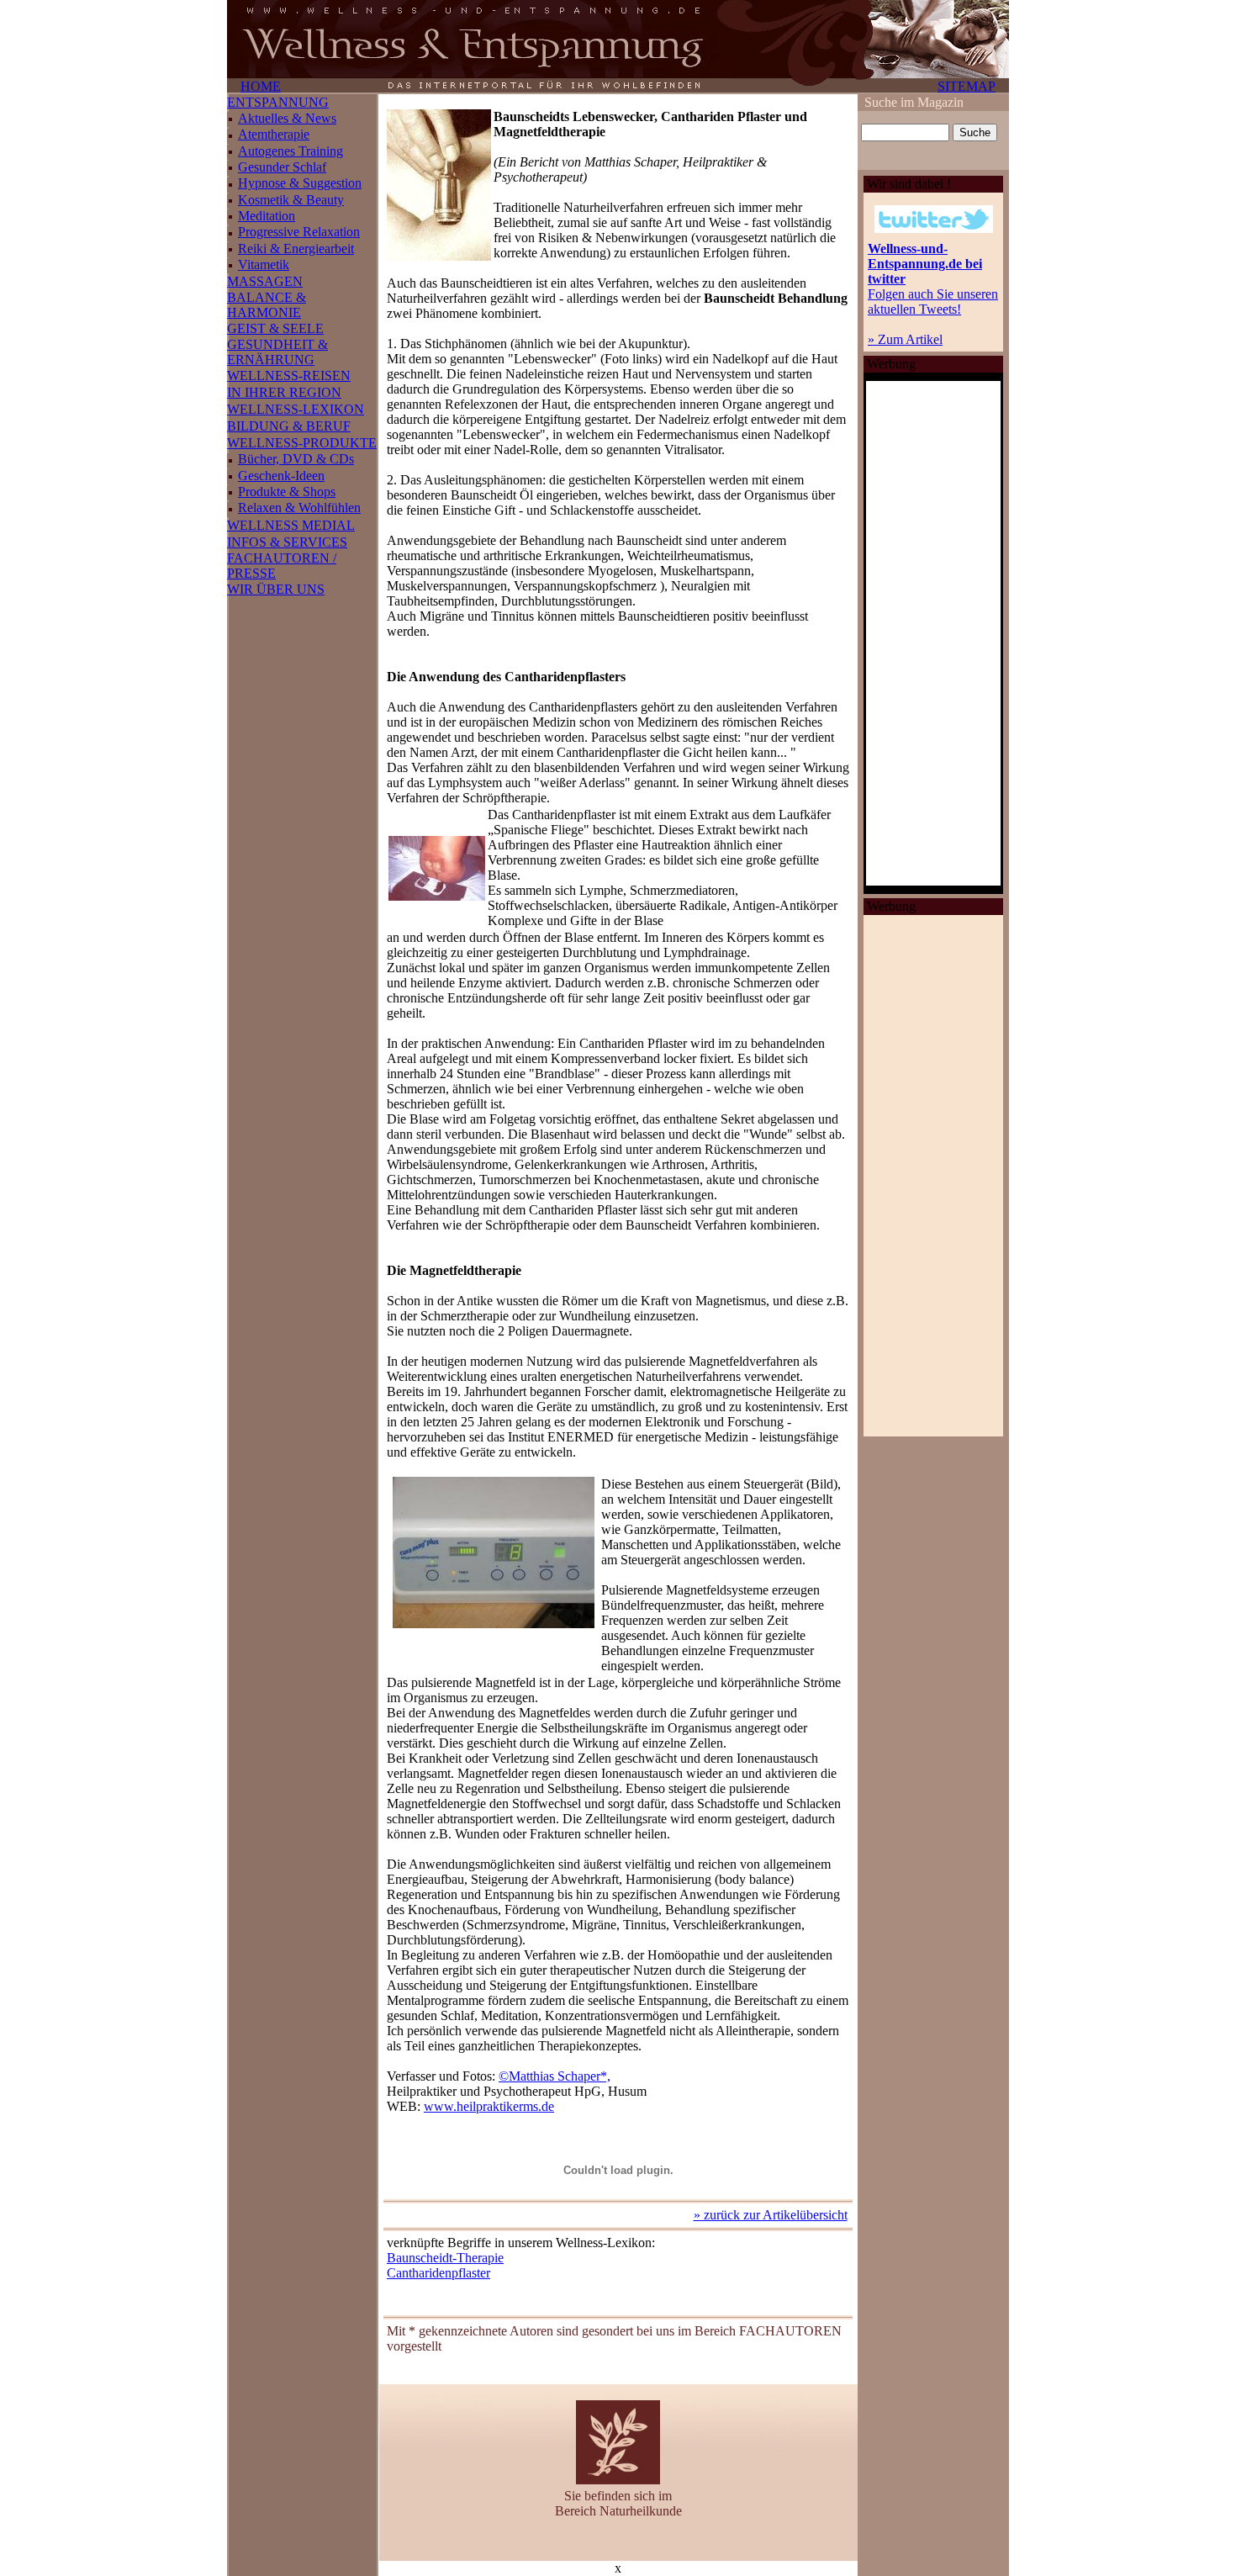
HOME (261, 86)
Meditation (267, 216)
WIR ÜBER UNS (276, 589)
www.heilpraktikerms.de (489, 2106)
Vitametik (264, 264)
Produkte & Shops (287, 492)
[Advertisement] (933, 1176)
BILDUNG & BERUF (289, 426)
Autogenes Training (291, 151)
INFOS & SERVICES (287, 542)
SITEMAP (967, 86)
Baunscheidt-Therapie (445, 2258)
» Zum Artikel (905, 339)
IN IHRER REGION (284, 392)
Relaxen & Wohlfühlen (299, 508)
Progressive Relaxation (299, 232)
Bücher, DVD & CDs (296, 459)
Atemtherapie (274, 134)
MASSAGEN (265, 281)
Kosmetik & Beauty (291, 200)
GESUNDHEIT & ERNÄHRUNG (277, 352)
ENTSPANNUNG (278, 102)
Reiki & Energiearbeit (296, 249)
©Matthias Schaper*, (555, 2076)
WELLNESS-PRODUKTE (302, 443)
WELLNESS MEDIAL (291, 525)
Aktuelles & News (287, 118)
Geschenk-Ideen (281, 476)
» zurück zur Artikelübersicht (771, 2215)
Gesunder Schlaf (282, 167)
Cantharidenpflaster (438, 2273)
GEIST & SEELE (275, 328)
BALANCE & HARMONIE (267, 305)
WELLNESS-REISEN (289, 376)
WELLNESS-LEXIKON (296, 409)
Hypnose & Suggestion (300, 183)
